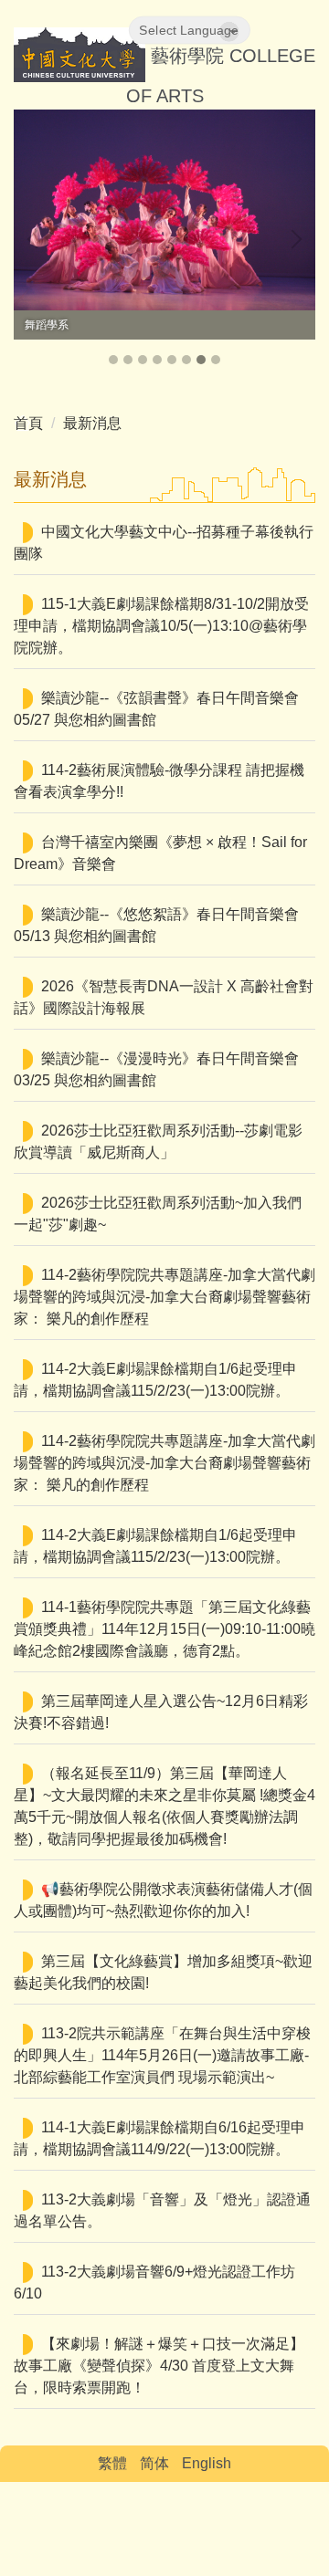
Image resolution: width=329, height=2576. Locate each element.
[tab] (113, 360)
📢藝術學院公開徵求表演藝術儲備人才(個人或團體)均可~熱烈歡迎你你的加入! (163, 1900)
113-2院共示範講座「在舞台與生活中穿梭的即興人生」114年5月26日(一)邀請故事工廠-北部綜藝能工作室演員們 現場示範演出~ (162, 2055)
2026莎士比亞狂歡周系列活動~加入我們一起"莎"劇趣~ (158, 1214)
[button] (37, 239)
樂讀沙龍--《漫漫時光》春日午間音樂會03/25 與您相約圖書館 (156, 1069)
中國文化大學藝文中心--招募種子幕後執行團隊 (164, 543)
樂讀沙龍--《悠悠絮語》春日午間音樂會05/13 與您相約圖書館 (156, 925)
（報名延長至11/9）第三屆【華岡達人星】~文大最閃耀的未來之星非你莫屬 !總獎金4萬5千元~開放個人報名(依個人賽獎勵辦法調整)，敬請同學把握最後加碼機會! (164, 1806)
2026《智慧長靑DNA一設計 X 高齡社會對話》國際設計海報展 (164, 997)
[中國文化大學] (80, 57)
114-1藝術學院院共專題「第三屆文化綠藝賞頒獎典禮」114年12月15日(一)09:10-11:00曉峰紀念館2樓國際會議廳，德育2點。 (164, 1629)
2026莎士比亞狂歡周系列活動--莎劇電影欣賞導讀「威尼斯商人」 (158, 1141)
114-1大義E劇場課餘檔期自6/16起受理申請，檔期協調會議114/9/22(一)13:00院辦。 (159, 2138)
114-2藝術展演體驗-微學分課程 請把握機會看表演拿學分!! (159, 781)
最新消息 (92, 423)
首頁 (28, 423)
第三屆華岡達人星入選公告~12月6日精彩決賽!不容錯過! (161, 1712)
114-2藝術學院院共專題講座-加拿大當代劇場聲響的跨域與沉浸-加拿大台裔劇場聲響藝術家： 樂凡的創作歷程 (164, 1297)
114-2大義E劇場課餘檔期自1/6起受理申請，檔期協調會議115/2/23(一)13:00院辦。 (155, 1380)
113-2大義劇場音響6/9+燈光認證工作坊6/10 (154, 2283)
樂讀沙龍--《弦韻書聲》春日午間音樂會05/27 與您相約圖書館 (156, 709)
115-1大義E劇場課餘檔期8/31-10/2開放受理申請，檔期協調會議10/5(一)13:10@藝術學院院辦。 (161, 626)
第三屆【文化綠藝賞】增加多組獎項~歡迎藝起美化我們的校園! (163, 1972)
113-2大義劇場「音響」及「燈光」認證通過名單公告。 (162, 2210)
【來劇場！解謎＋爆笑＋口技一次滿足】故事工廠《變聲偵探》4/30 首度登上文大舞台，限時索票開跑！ (159, 2366)
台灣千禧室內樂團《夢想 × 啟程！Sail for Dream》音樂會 (160, 853)
